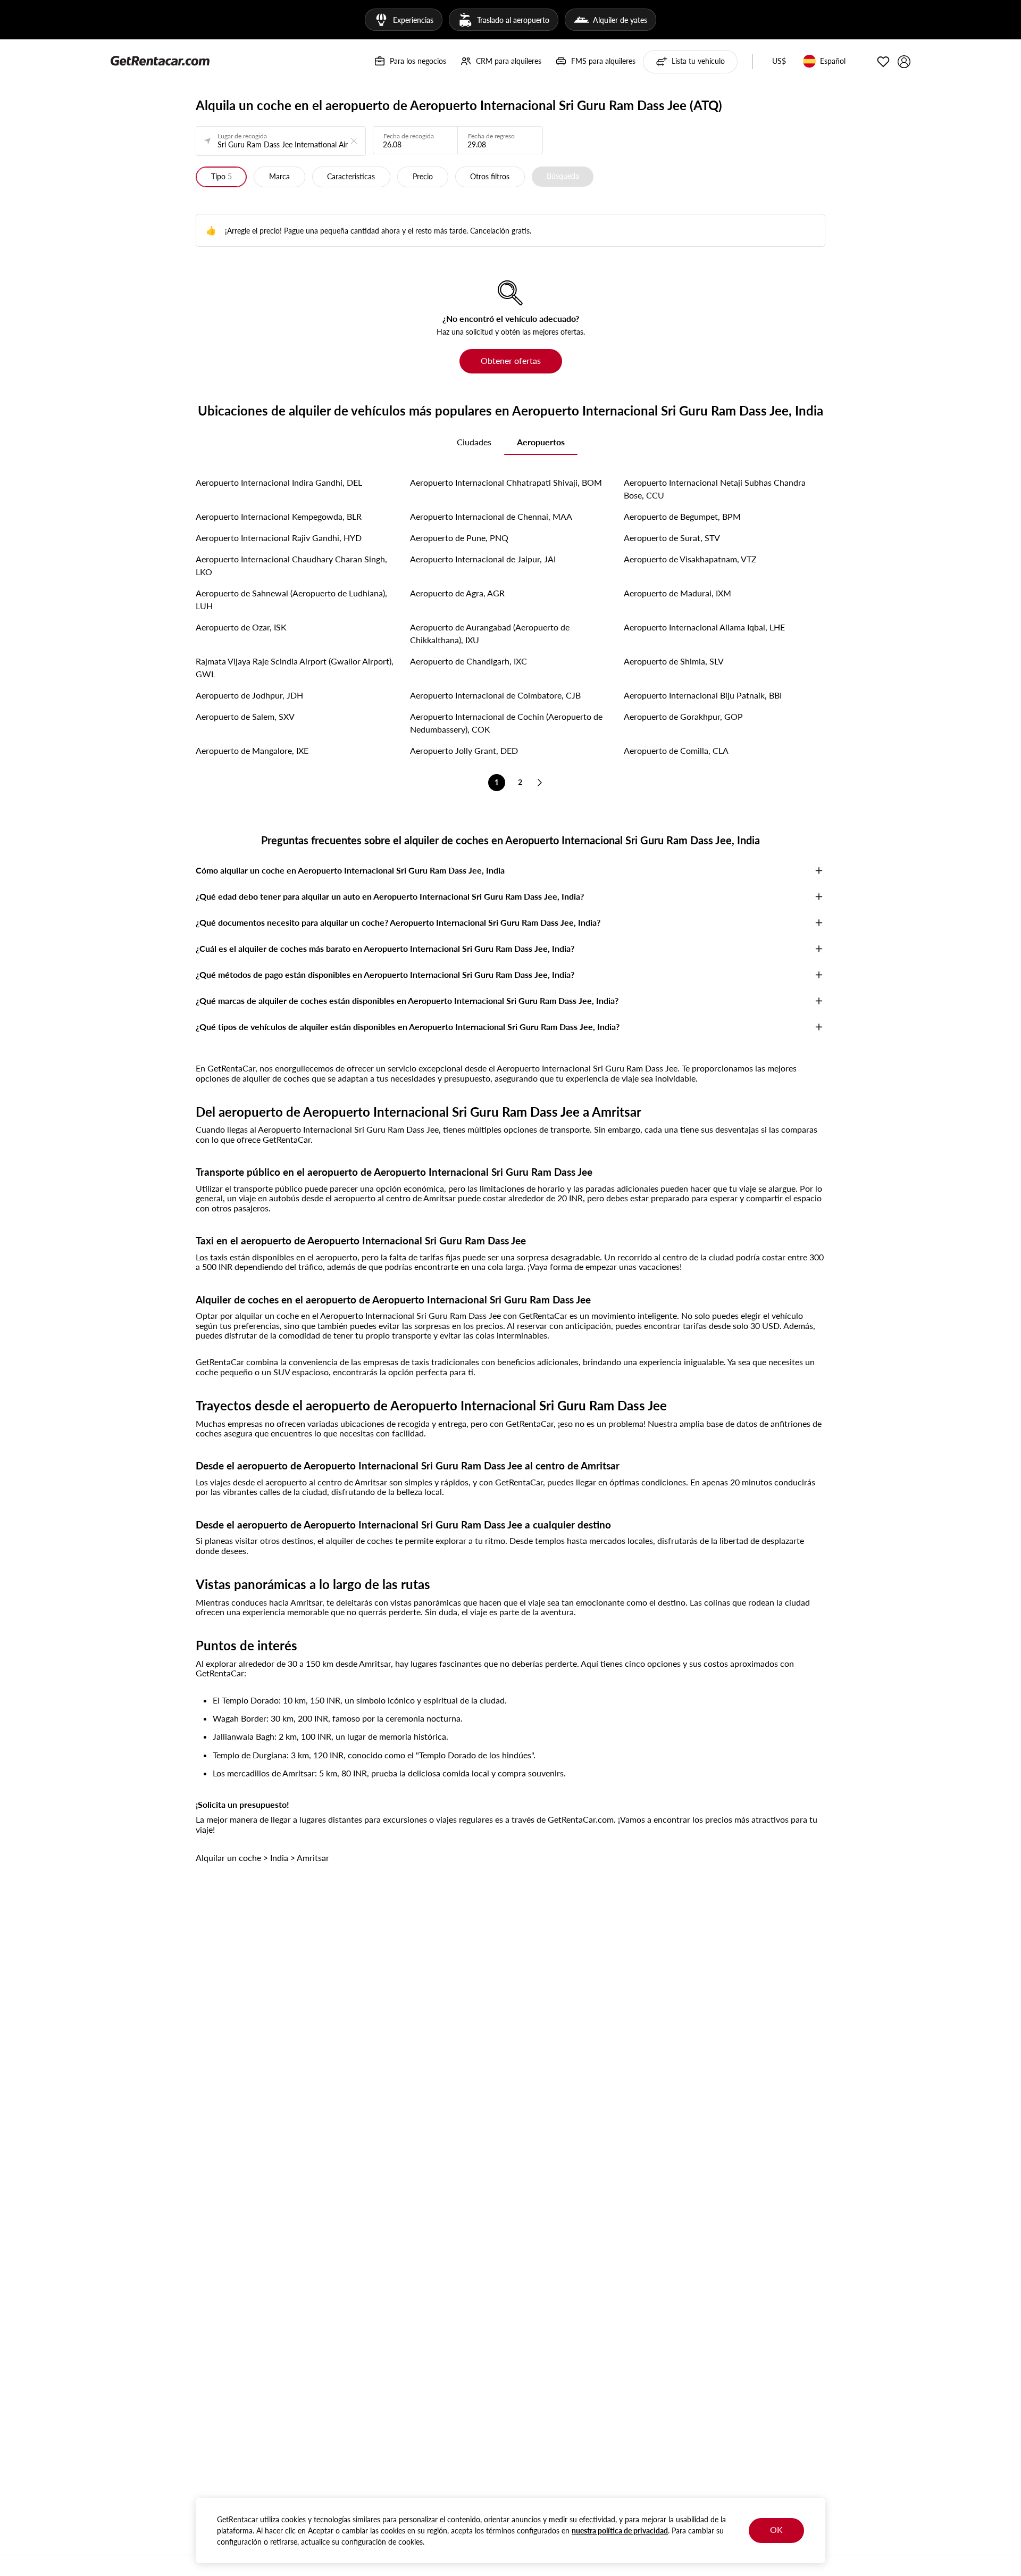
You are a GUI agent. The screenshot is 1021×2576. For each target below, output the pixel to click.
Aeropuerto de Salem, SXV (245, 716)
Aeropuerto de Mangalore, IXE (252, 750)
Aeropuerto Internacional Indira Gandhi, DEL (279, 482)
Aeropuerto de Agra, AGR (457, 593)
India (279, 1858)
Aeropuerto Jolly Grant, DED (464, 750)
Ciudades (474, 442)
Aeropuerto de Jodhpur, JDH (249, 695)
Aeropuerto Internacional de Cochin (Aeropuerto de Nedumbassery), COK (506, 723)
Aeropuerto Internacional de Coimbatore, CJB (495, 695)
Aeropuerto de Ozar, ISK (241, 627)
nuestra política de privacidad (620, 2531)
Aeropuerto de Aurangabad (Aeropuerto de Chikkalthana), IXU (490, 633)
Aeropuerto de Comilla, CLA (676, 750)
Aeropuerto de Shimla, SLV (674, 661)
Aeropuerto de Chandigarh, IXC (468, 661)
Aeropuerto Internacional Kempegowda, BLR (279, 516)
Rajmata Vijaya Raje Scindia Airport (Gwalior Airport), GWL (295, 667)
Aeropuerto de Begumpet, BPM (682, 516)
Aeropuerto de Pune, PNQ (459, 538)
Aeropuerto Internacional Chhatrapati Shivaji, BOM (506, 482)
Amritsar (313, 1858)
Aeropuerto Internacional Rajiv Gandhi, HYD (279, 538)
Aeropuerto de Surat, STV (672, 538)
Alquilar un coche (228, 1858)
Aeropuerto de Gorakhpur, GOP (683, 716)
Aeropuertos (541, 442)
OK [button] (776, 2529)
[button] (779, 62)
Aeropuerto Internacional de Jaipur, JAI (483, 559)
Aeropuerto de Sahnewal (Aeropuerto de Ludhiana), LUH (291, 599)
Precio (423, 176)
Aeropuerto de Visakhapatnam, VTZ (690, 559)
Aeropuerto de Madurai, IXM (677, 593)
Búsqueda (563, 176)
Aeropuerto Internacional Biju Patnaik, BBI (703, 695)
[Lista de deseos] (883, 62)
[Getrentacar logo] (160, 60)
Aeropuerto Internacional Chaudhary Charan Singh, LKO (291, 565)
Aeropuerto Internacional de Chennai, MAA (491, 516)
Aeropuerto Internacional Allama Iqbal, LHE (704, 627)
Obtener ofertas (511, 360)
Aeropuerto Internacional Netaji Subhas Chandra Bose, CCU (715, 489)
